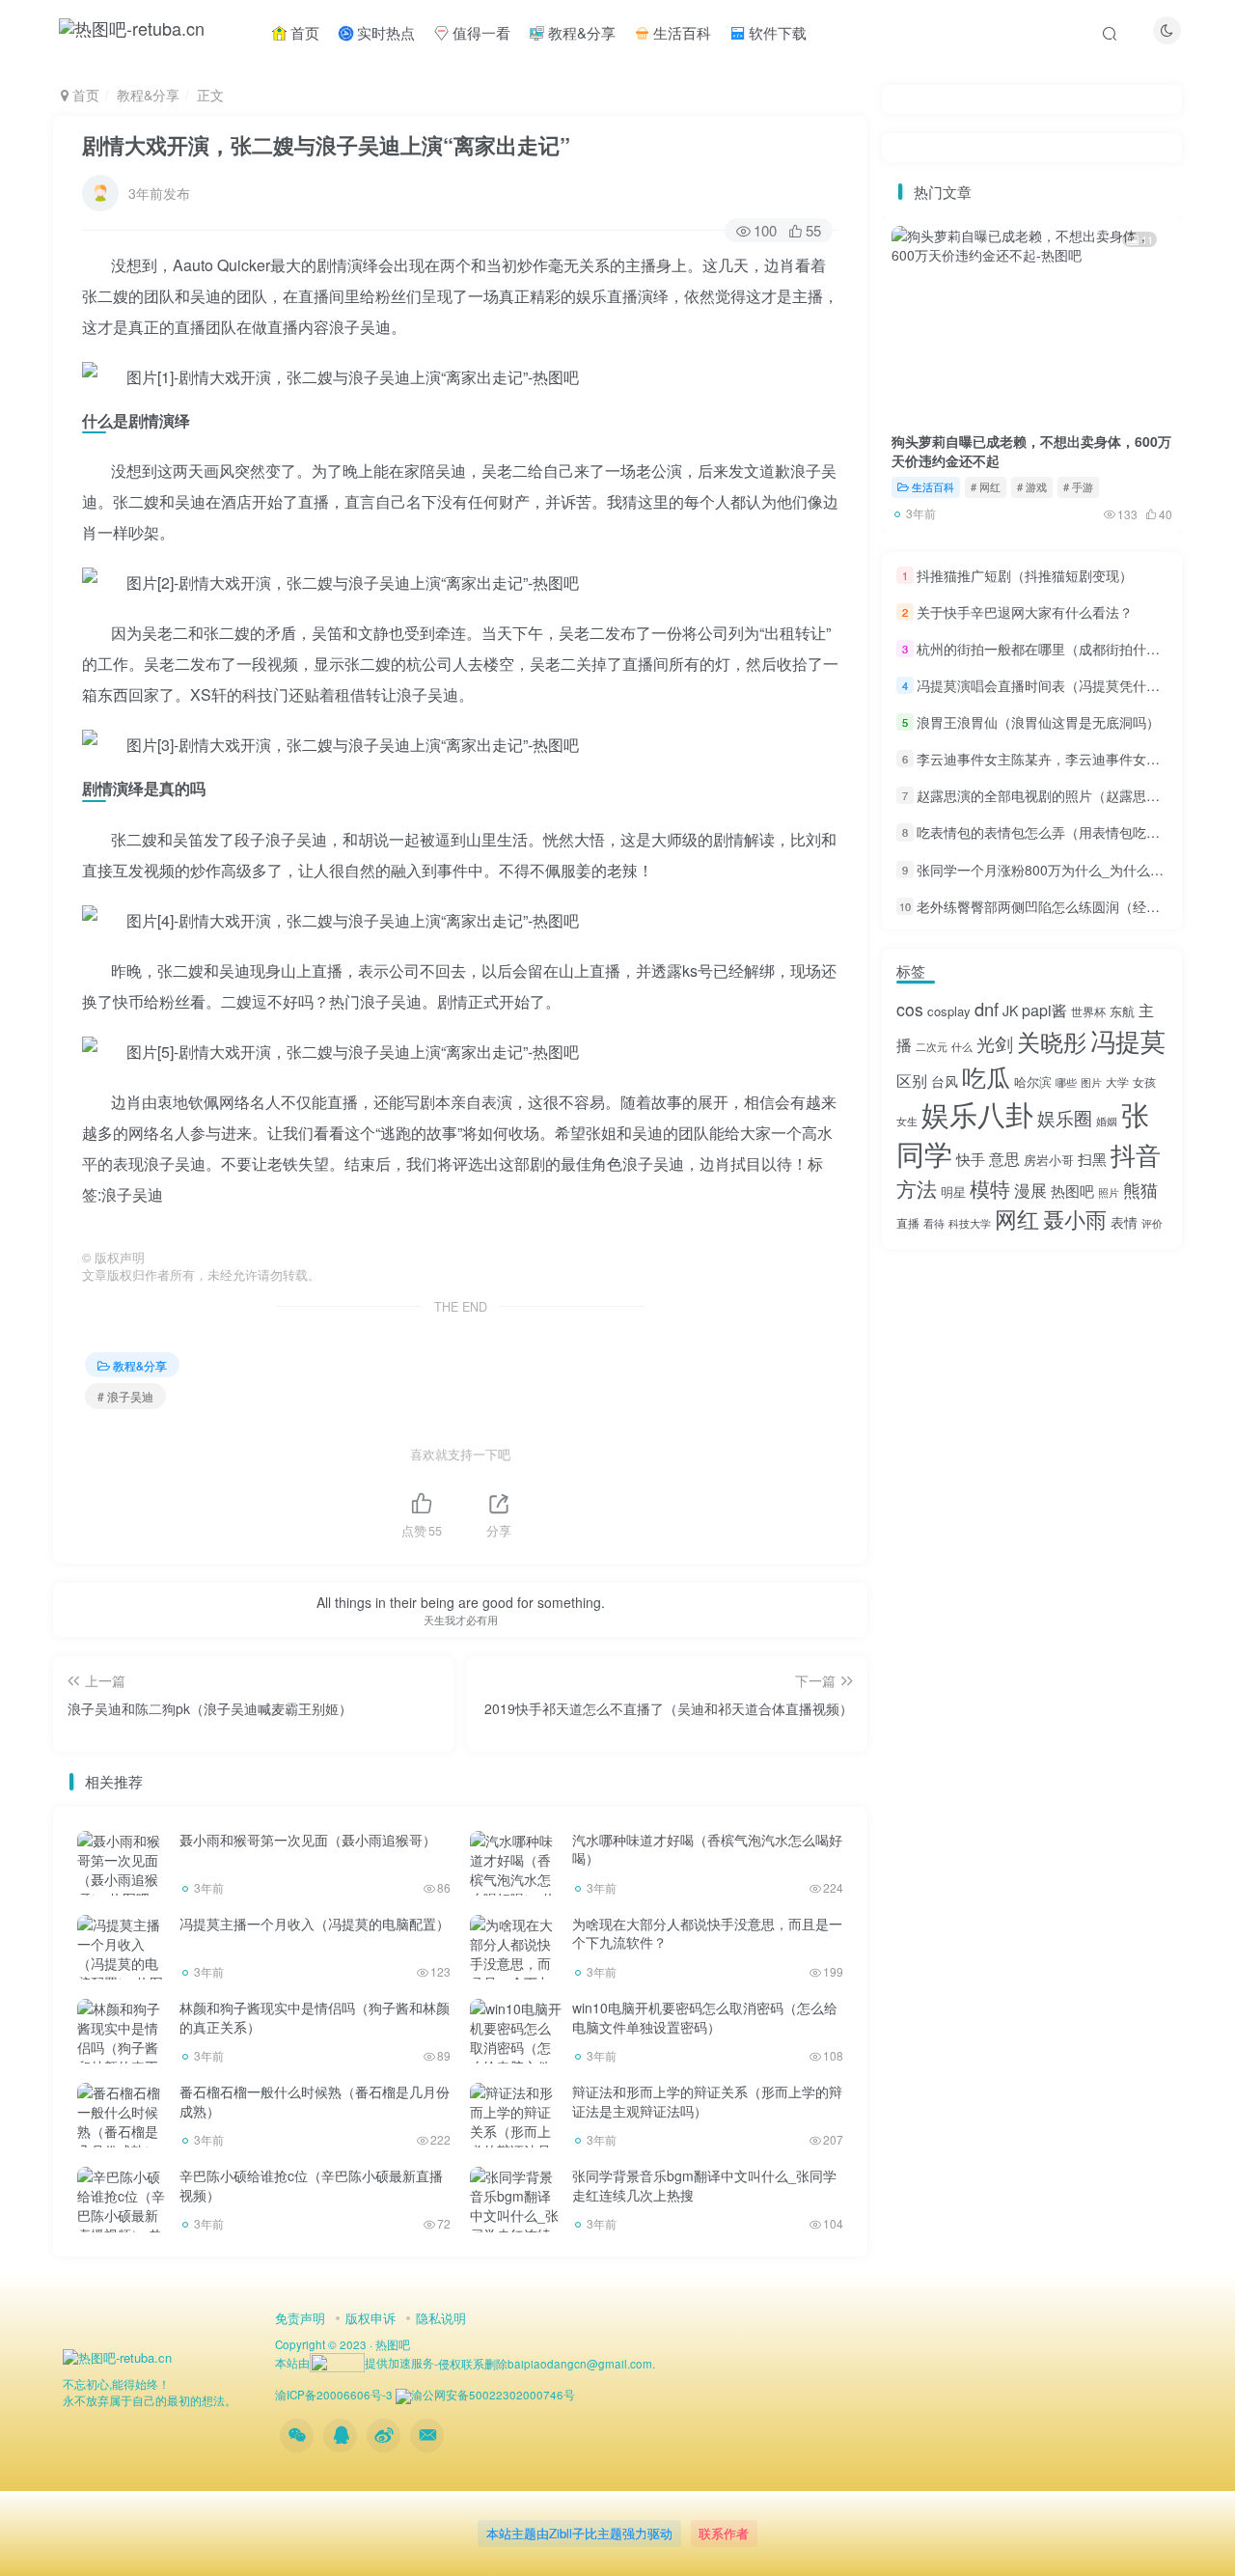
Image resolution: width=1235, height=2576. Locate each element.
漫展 (1030, 1190)
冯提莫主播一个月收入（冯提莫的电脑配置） (315, 1924)
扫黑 (1092, 1159)
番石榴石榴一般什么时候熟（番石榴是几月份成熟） (315, 2101)
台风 (945, 1081)
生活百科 (680, 32)
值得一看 (480, 32)
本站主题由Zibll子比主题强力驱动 (579, 2533)
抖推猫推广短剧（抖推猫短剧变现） (1025, 575)
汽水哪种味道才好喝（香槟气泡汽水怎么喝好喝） (707, 1849)
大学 (1117, 1081)
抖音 (1136, 1154)
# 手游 (1078, 486)
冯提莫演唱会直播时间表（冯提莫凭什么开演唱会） (1072, 685)
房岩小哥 (1049, 1160)
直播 (908, 1222)
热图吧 (1072, 1191)
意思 (1004, 1159)
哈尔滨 (1033, 1081)
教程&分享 (580, 32)
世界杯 (1088, 1011)
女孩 (1144, 1081)
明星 (953, 1191)
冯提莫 (1128, 1040)
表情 (1124, 1222)
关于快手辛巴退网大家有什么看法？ (1025, 612)
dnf (987, 1009)
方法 (917, 1188)
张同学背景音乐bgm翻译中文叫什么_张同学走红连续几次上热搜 (704, 2185)
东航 (1122, 1011)
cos (910, 1009)
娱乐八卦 (977, 1113)
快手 (971, 1159)
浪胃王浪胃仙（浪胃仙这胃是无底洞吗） (1038, 722)
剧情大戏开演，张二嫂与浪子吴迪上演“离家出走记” (326, 145)
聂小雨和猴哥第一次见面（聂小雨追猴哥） (308, 1840)
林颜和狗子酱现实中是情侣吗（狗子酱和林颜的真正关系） (315, 2017)
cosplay (949, 1011)
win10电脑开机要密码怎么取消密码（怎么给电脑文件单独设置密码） (705, 2017)
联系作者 (724, 2533)
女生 (907, 1121)
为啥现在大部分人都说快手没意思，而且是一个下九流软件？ (707, 1933)
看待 (934, 1223)
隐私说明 (441, 2318)
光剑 (995, 1043)
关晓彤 (1052, 1041)
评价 (1152, 1223)
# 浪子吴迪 (125, 1396)
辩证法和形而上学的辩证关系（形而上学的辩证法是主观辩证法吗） (707, 2101)
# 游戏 (1032, 486)
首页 (303, 32)
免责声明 (300, 2318)
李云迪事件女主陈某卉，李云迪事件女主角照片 (1058, 759)
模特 (990, 1188)
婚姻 (1107, 1121)
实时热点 (384, 32)
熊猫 (1140, 1189)
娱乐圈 (1065, 1117)
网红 (1017, 1218)
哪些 (1066, 1082)
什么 (962, 1047)
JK (1010, 1011)
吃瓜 (986, 1076)
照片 (1109, 1192)
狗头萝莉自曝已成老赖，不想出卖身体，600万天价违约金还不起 (1031, 451)
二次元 (932, 1047)
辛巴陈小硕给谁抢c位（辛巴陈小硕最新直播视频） (311, 2185)
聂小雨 (1075, 1219)
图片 (1091, 1082)
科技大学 (970, 1223)
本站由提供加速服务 (355, 2363)
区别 (912, 1080)
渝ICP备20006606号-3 (334, 2395)
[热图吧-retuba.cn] (117, 2356)
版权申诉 (370, 2318)
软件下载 (776, 32)
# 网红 (986, 486)
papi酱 (1044, 1010)
